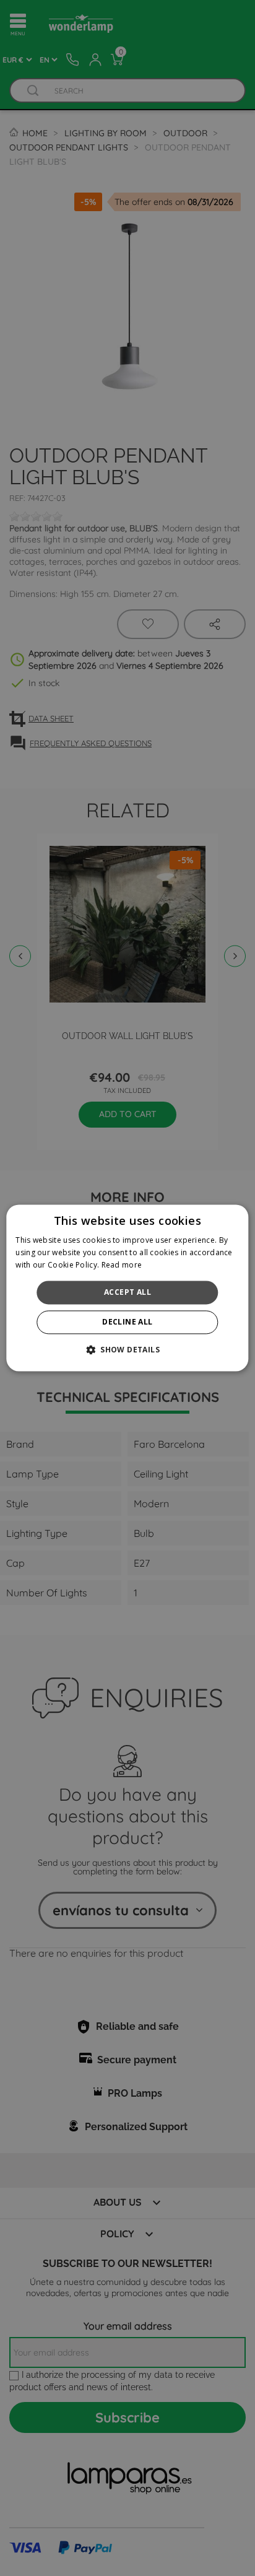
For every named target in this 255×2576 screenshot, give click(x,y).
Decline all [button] (127, 1322)
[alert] (127, 1288)
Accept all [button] (127, 1292)
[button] (127, 1350)
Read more (122, 1265)
